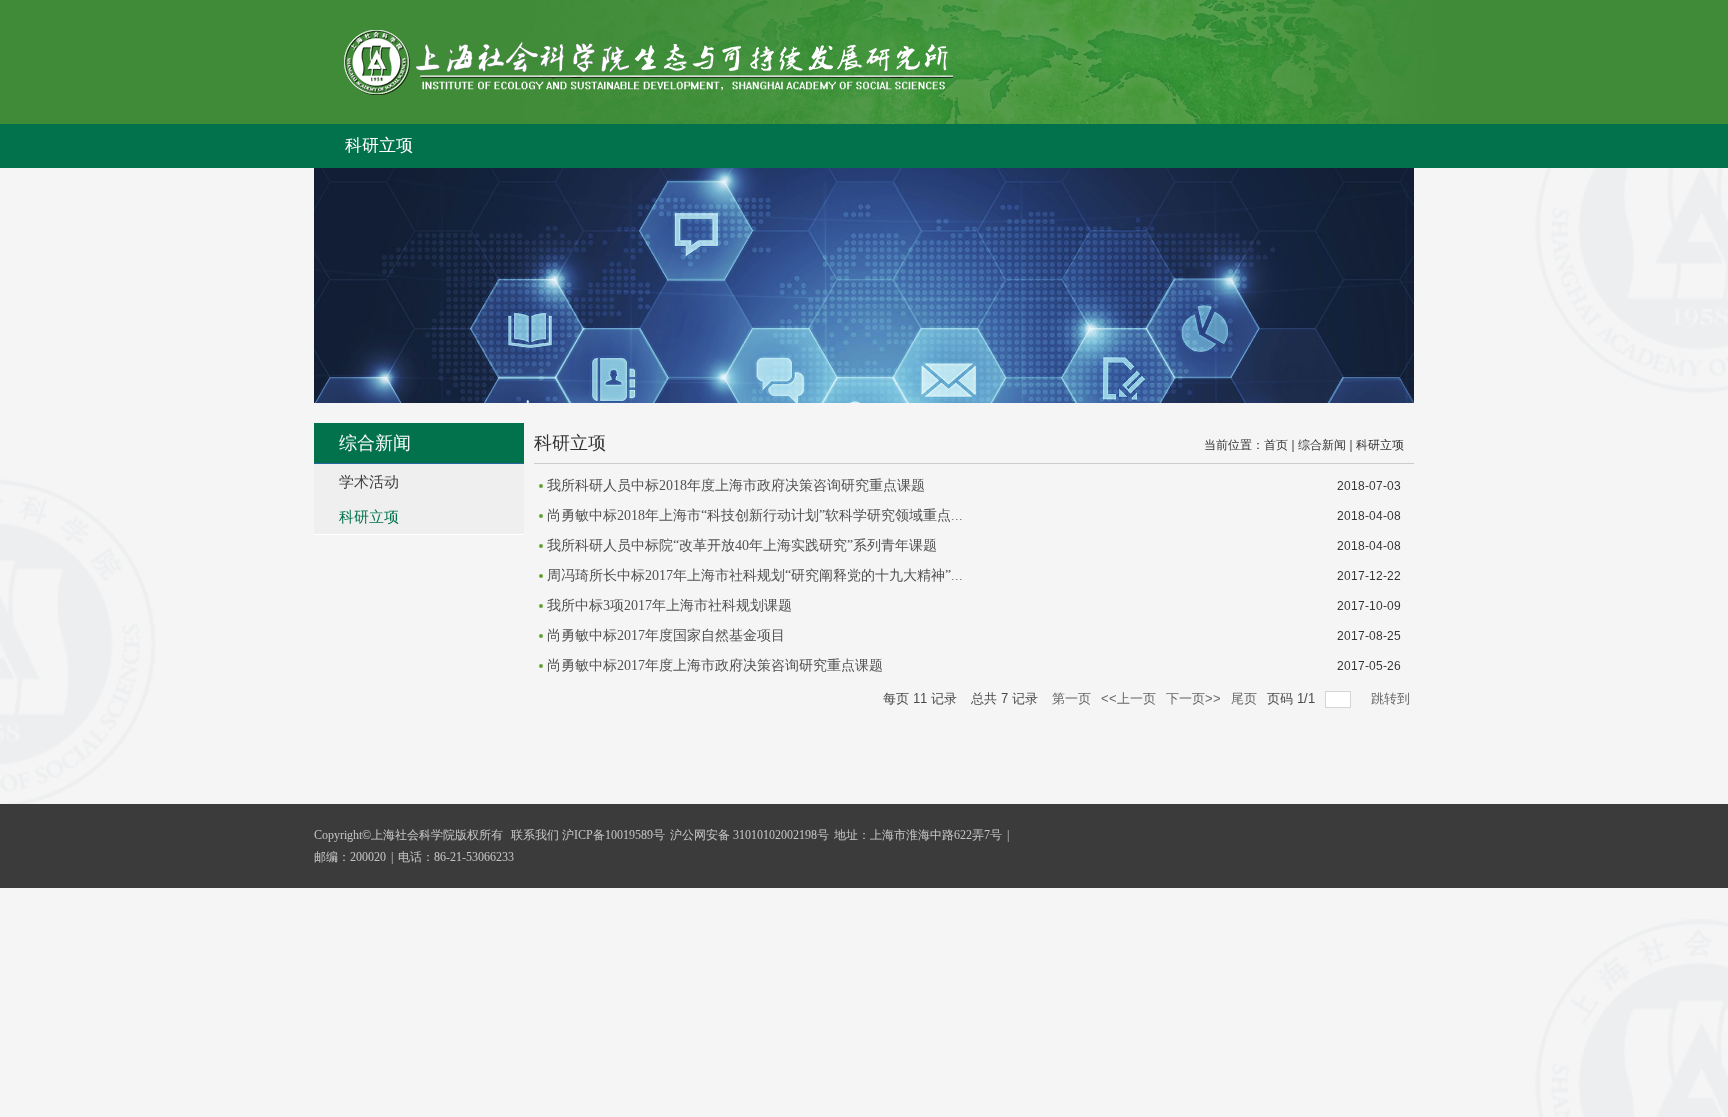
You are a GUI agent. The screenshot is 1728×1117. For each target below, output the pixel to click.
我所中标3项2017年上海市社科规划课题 (669, 605)
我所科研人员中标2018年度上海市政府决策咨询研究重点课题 (736, 485)
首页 (1276, 445)
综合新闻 (1322, 445)
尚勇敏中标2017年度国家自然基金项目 (666, 635)
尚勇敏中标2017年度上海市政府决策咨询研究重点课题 (715, 665)
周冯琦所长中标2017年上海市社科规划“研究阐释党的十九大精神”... (755, 575)
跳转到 (1392, 698)
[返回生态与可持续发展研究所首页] (649, 91)
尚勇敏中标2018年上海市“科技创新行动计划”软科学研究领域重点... (755, 515)
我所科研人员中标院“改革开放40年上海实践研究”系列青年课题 (742, 545)
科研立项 (379, 145)
